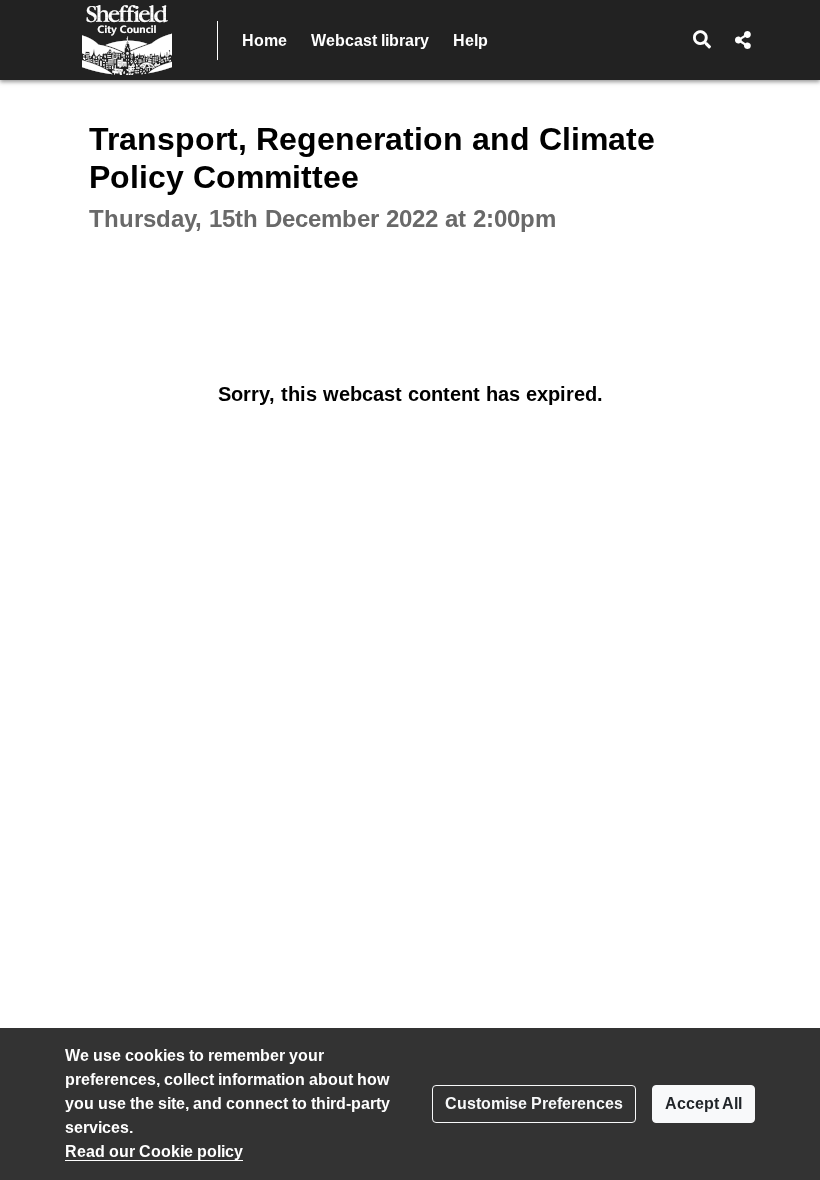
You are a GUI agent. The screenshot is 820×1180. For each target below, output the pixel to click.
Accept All (703, 1103)
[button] (702, 40)
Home (264, 40)
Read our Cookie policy (154, 1151)
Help (470, 40)
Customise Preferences (534, 1103)
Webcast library (370, 40)
